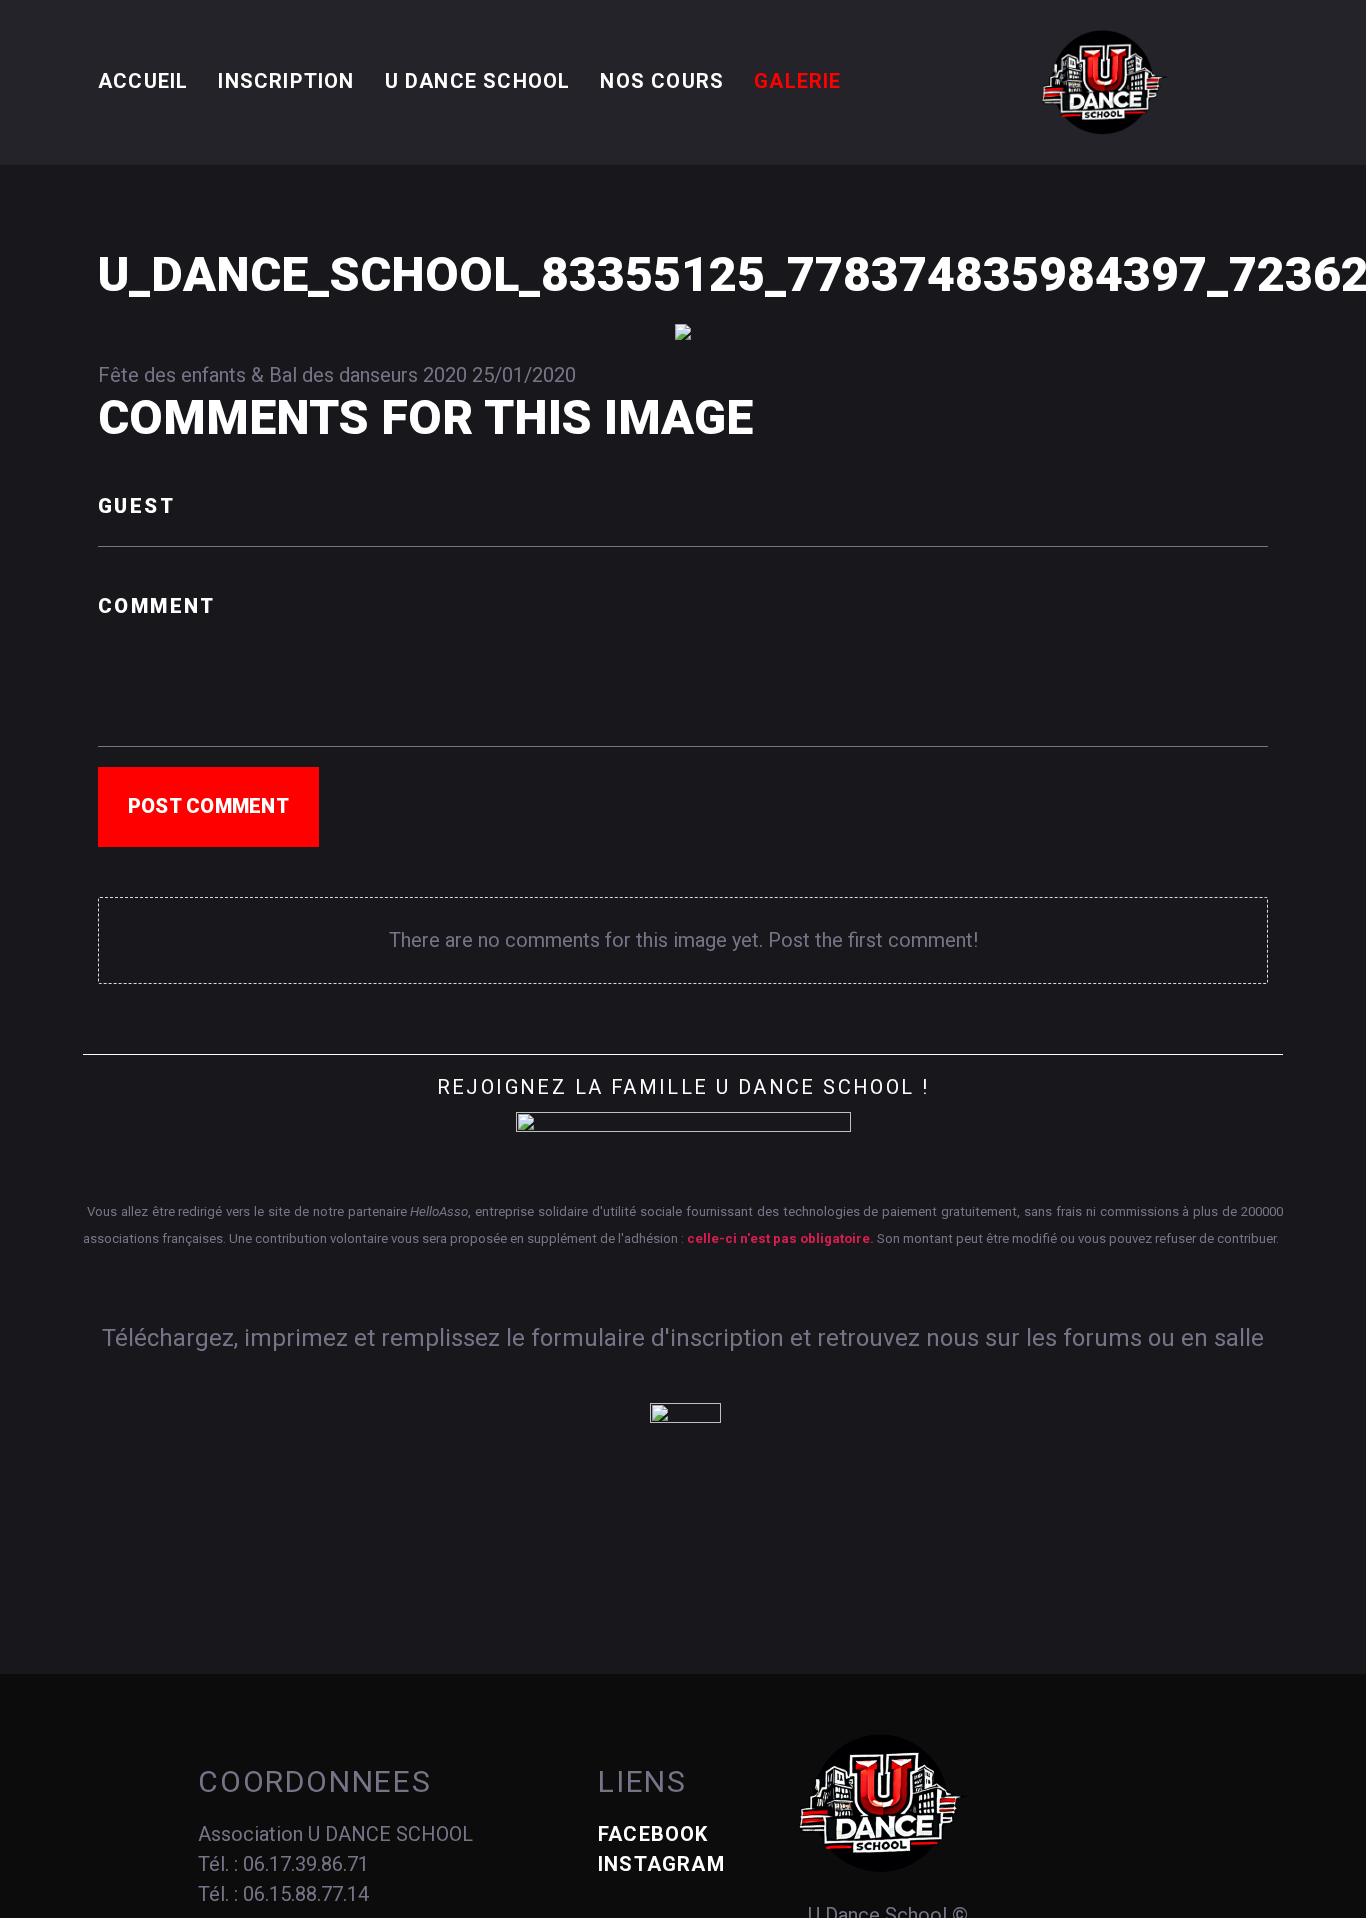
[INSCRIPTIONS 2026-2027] (683, 1141)
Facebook (653, 1834)
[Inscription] (685, 1437)
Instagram (661, 1864)
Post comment (208, 806)
